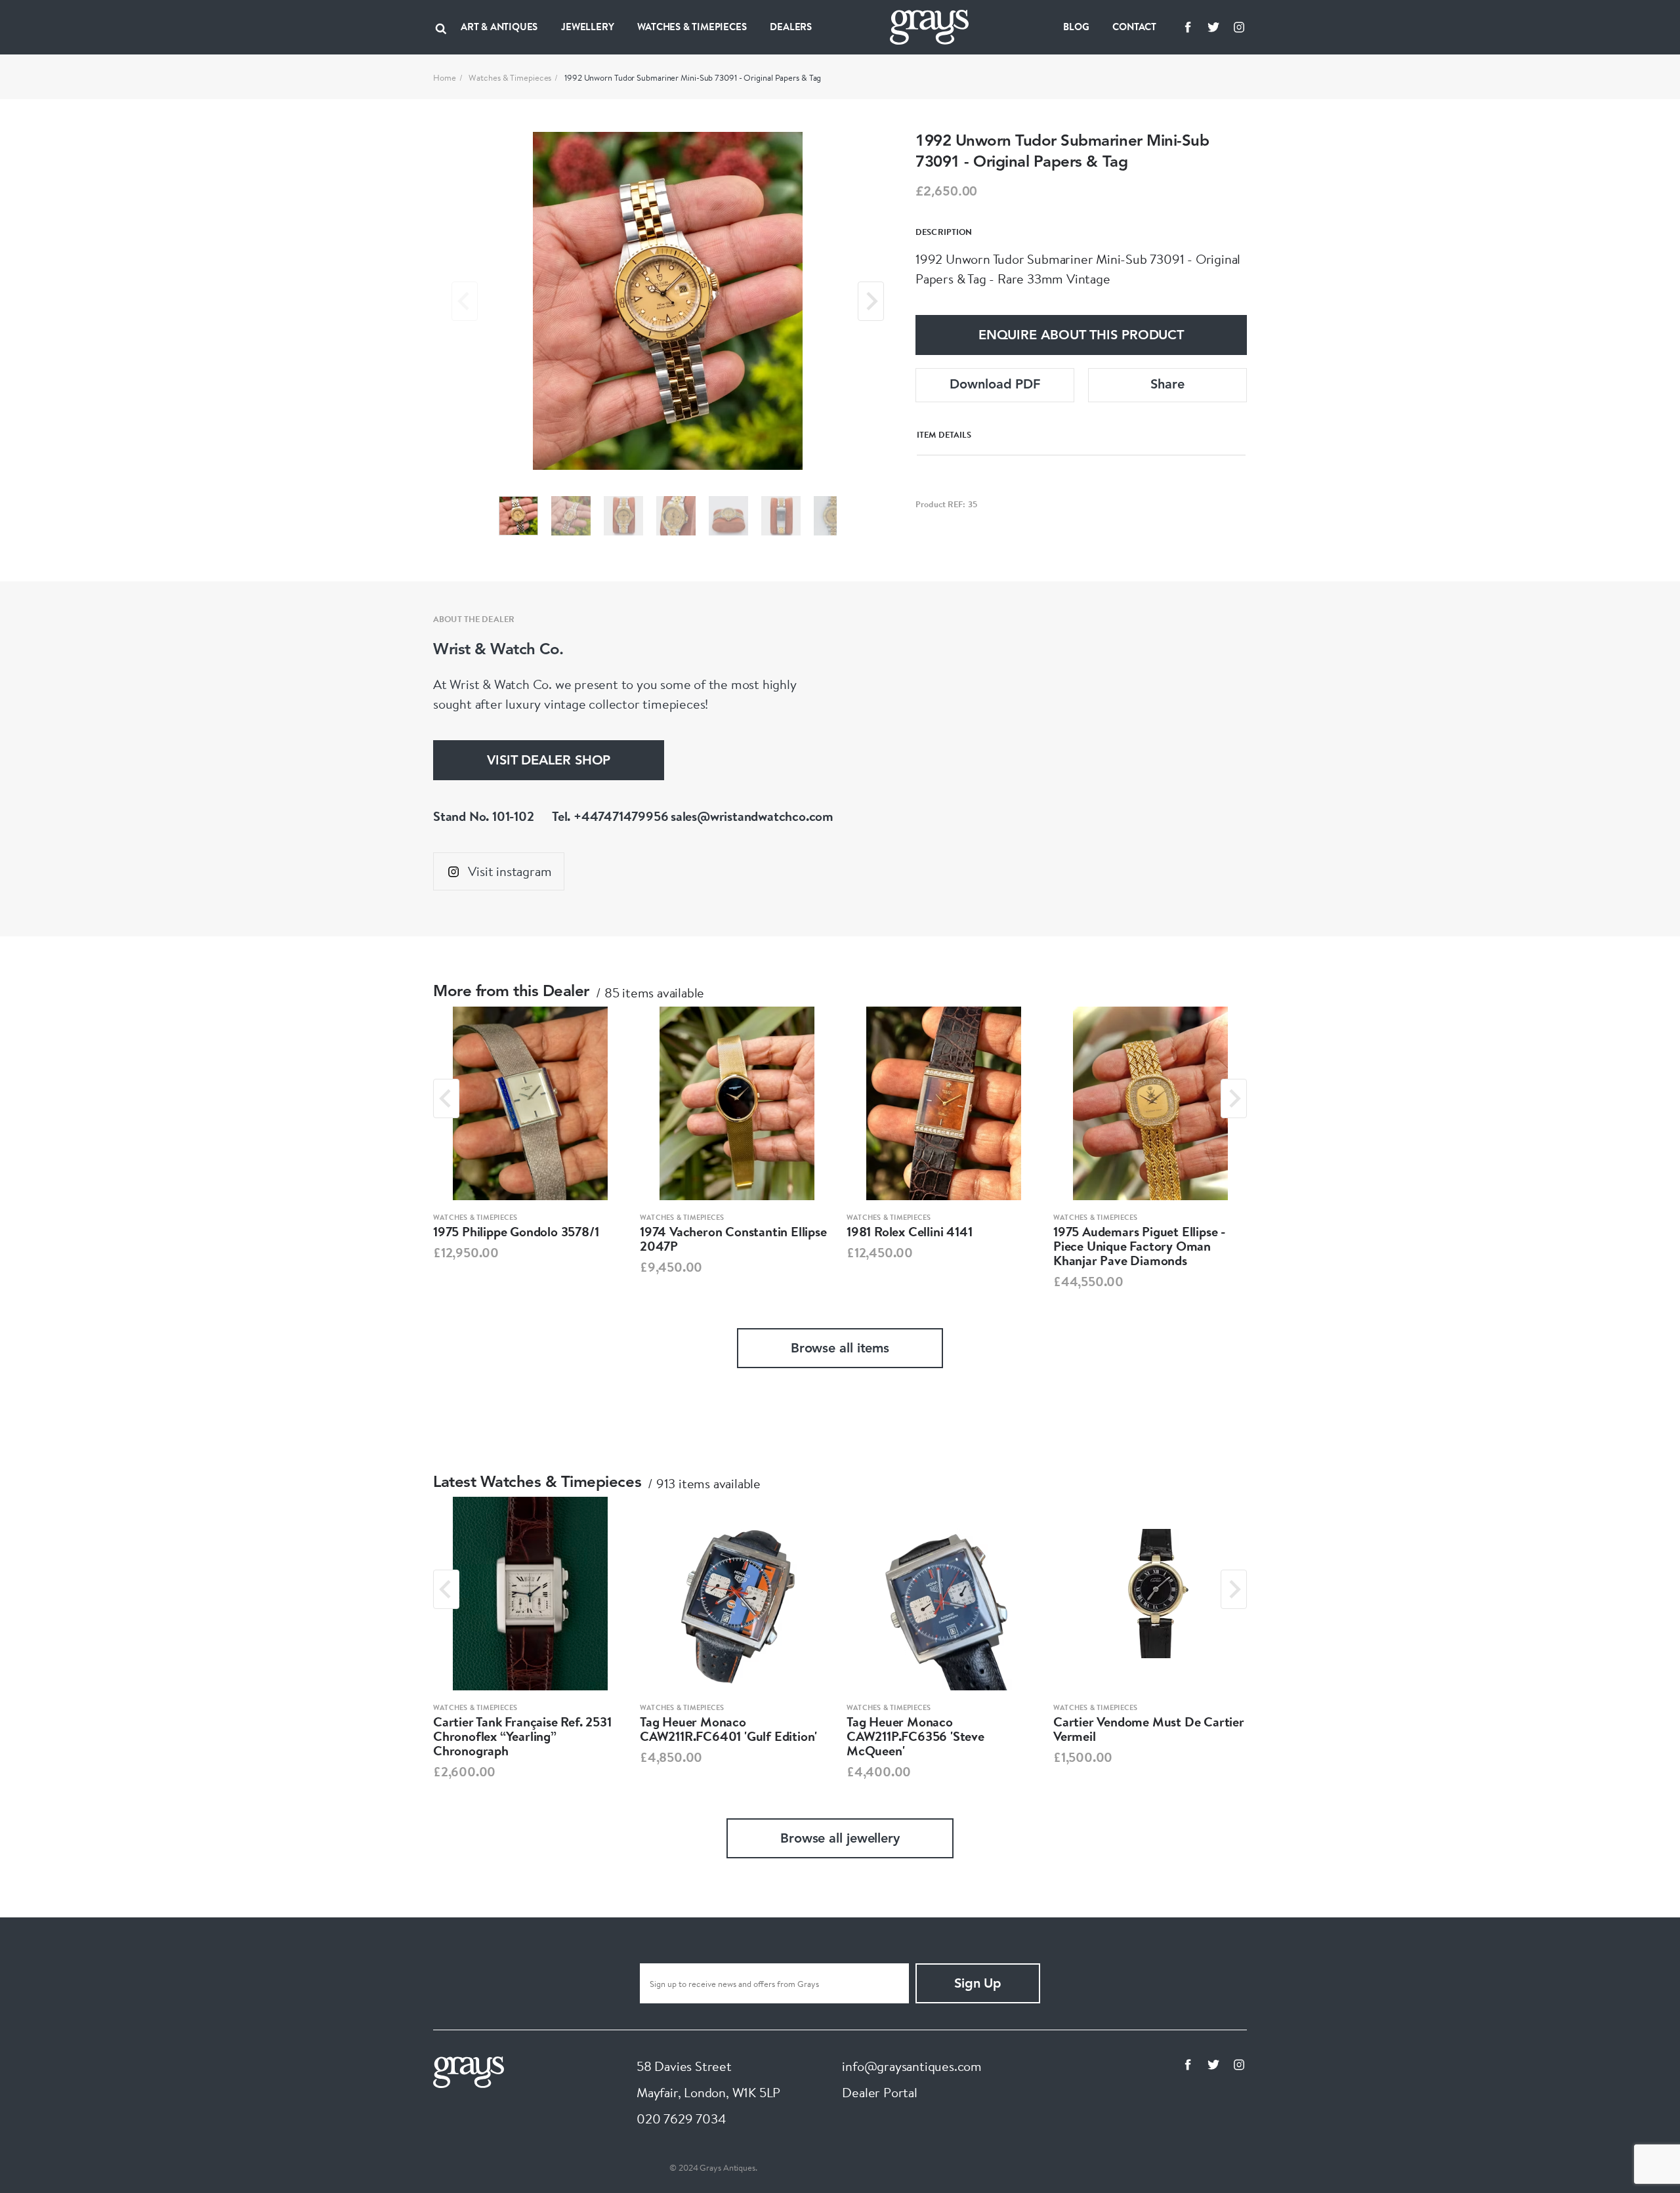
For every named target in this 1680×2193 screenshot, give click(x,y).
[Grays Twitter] (1213, 27)
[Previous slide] (465, 301)
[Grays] (469, 2071)
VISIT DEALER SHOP (549, 761)
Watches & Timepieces (510, 77)
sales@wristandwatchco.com (752, 816)
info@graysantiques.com (912, 2066)
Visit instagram (510, 871)
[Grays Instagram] (1239, 27)
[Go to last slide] (446, 1098)
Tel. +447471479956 (610, 816)
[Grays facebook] (1188, 27)
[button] (518, 516)
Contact (1134, 27)
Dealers (791, 27)
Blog (1076, 27)
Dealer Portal (879, 2092)
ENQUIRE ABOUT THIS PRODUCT (1081, 336)
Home (445, 77)
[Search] (441, 27)
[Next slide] (871, 301)
